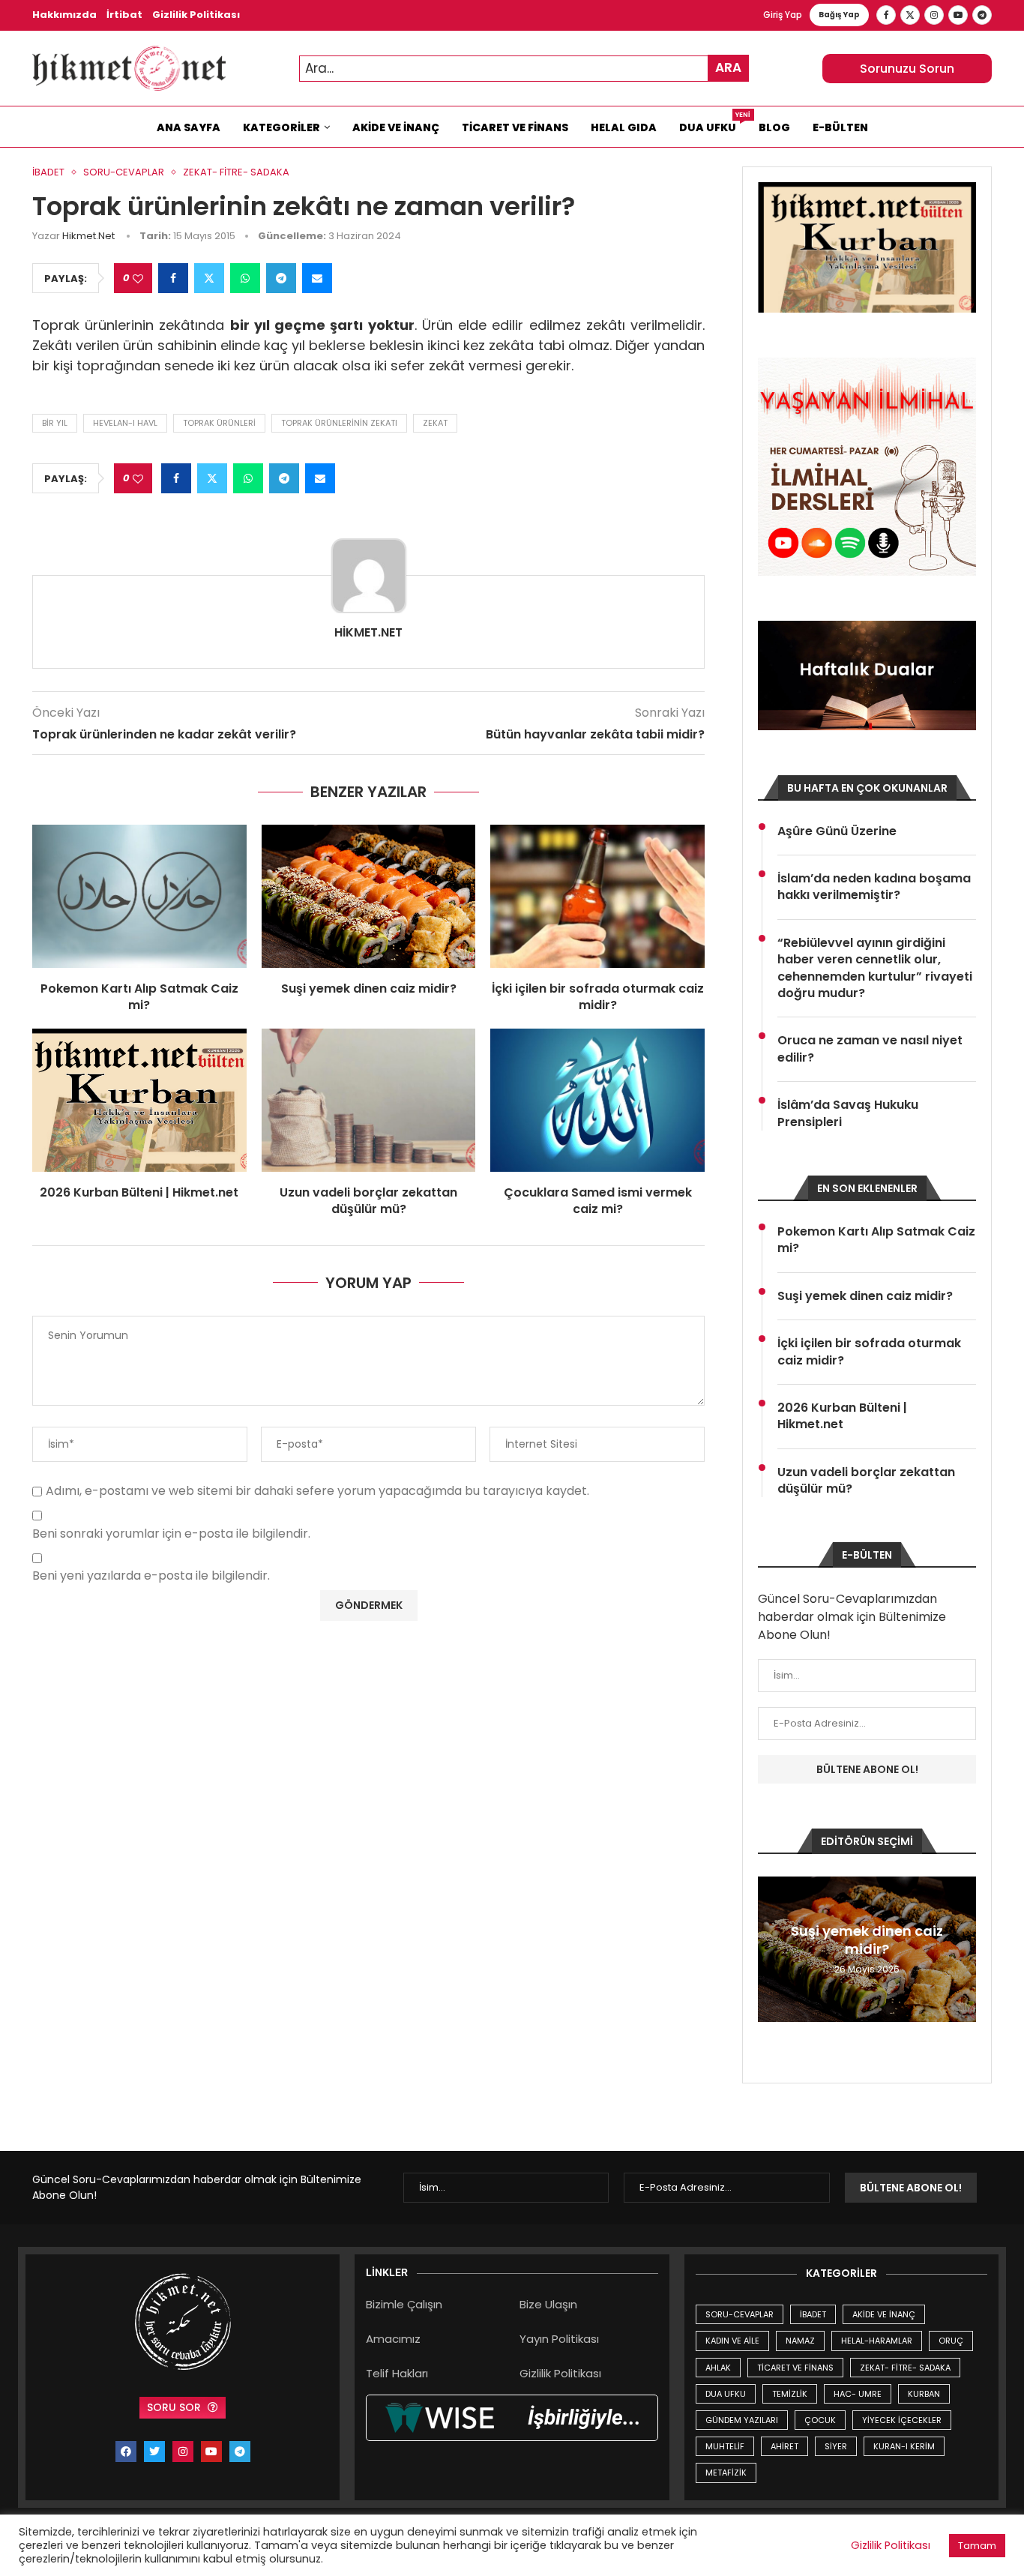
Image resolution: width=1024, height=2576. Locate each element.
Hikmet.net (88, 236)
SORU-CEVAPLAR (740, 2314)
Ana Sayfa (189, 127)
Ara (728, 67)
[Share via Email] (317, 278)
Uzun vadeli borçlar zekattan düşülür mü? (368, 1201)
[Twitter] (910, 15)
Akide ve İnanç (396, 127)
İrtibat (124, 15)
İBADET (813, 2314)
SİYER (836, 2446)
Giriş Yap (783, 15)
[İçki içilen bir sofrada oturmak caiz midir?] (597, 896)
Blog (774, 127)
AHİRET (784, 2446)
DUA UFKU (726, 2394)
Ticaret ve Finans (515, 127)
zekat (435, 423)
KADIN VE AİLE (732, 2341)
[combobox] (524, 69)
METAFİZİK (726, 2473)
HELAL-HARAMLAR (877, 2341)
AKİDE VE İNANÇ (884, 2314)
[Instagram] (934, 15)
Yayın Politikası (559, 2339)
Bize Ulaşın (548, 2304)
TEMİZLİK (790, 2394)
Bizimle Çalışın (404, 2304)
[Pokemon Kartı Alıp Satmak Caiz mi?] (139, 896)
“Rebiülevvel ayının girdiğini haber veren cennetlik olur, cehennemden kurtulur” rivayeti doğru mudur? (875, 968)
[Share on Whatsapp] (245, 278)
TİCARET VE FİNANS (795, 2368)
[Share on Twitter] (209, 278)
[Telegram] (982, 15)
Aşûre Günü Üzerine (837, 831)
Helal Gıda (624, 127)
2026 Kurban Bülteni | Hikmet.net (139, 1192)
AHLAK (718, 2368)
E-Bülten (840, 127)
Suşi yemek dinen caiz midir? (369, 988)
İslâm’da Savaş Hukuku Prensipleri (848, 1113)
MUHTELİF (725, 2446)
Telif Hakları (397, 2373)
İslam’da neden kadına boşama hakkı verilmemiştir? (874, 887)
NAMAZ (800, 2341)
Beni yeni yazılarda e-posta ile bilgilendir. (151, 1576)
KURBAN (924, 2394)
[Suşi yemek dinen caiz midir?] (369, 896)
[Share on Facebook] (173, 278)
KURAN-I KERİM (904, 2446)
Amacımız (393, 2339)
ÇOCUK (820, 2420)
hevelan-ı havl (125, 423)
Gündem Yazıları (742, 2420)
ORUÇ (951, 2341)
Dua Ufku (713, 124)
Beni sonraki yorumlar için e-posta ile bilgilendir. (171, 1534)
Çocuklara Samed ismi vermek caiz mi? (598, 1201)
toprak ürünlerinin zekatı (339, 423)
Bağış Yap (839, 15)
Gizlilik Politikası (196, 15)
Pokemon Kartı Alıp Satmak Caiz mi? (139, 997)
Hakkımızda (64, 15)
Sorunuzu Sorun (907, 69)
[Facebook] (886, 15)
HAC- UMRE (858, 2394)
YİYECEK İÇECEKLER (902, 2420)
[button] (771, 1948)
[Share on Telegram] (281, 278)
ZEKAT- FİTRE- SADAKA (905, 2368)
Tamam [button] (977, 2546)
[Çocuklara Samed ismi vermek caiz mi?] (597, 1100)
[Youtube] (958, 15)
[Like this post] (138, 279)
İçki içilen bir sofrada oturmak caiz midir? (598, 997)
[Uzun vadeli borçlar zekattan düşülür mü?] (369, 1100)
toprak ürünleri (219, 423)
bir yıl (55, 423)
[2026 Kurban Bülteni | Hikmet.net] (139, 1100)
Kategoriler (281, 127)
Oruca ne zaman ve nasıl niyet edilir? (870, 1049)
